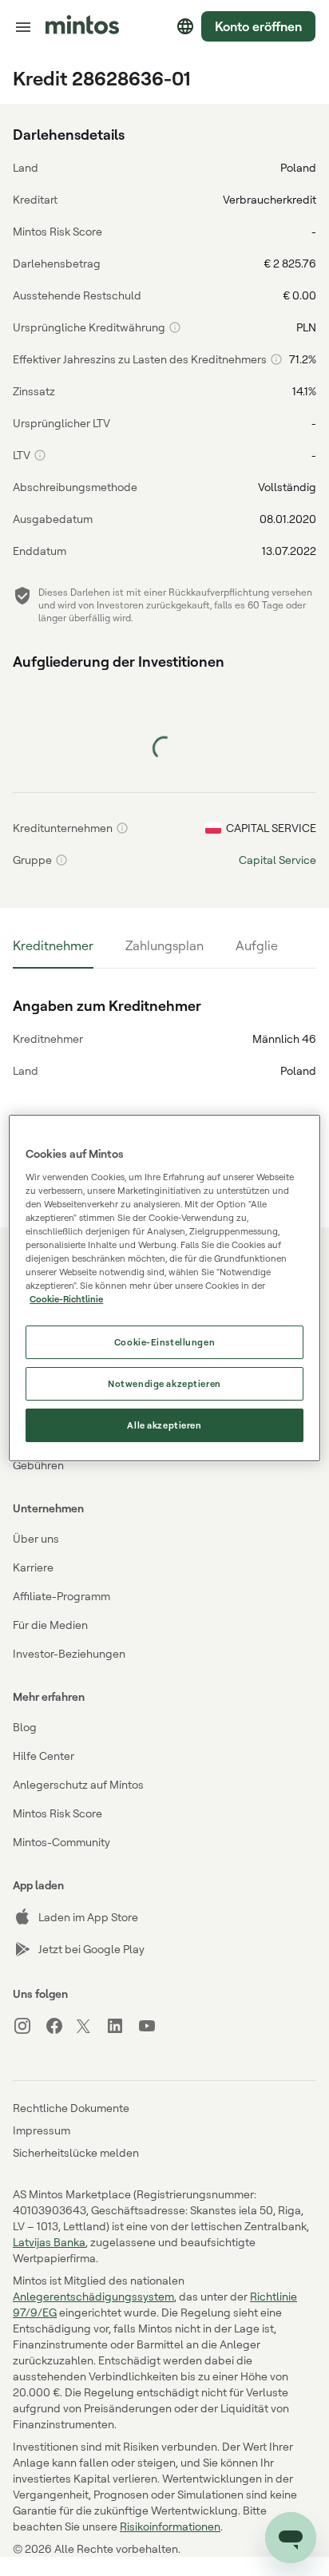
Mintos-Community (61, 1842)
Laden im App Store (88, 1917)
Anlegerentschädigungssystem (93, 2296)
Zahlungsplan (164, 945)
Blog (25, 1727)
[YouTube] (153, 2026)
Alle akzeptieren (164, 1425)
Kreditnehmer (53, 945)
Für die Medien (50, 1625)
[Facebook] (61, 2026)
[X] (91, 2027)
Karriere (33, 1567)
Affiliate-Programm (61, 1596)
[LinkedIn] (121, 2026)
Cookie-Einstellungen (164, 1342)
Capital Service (277, 860)
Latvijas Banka (49, 2242)
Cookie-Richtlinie (66, 1299)
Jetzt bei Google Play (91, 1949)
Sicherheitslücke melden (76, 2152)
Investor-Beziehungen (69, 1653)
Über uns (36, 1538)
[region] (164, 1288)
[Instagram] (29, 2026)
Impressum (42, 2130)
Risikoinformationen (170, 2526)
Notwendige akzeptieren (164, 1383)
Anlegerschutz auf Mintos (78, 1784)
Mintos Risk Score (57, 1813)
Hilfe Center (44, 1756)
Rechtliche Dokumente (71, 2108)
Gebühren (38, 1465)
